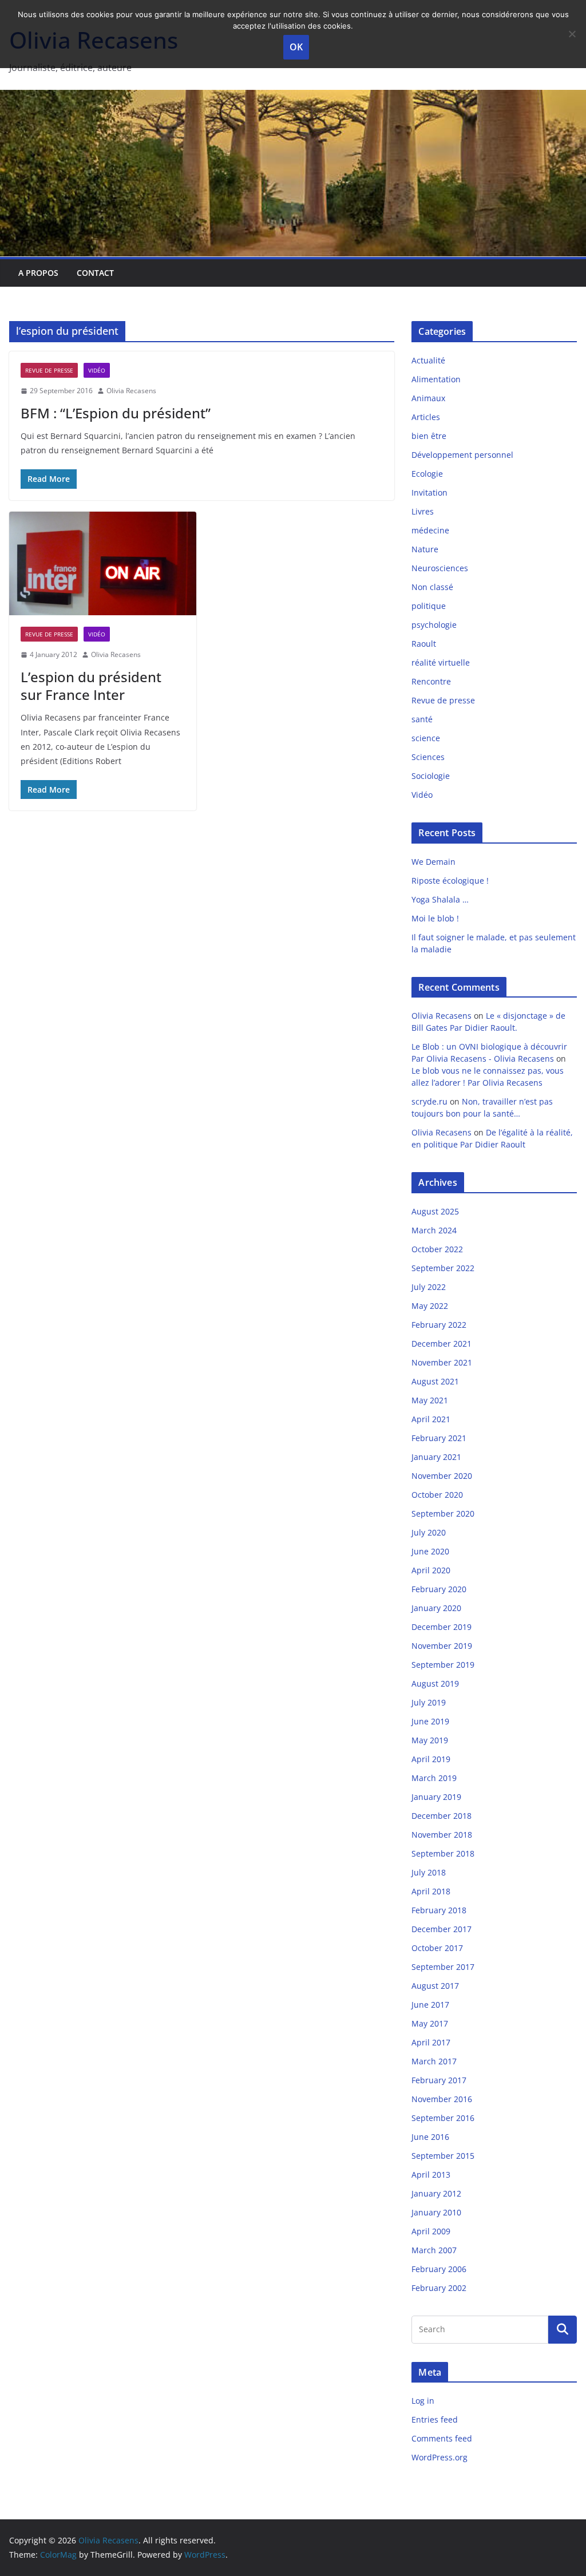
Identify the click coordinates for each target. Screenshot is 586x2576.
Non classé (432, 587)
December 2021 (442, 1344)
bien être (429, 436)
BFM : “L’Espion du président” (116, 413)
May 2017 (430, 2023)
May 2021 (430, 1400)
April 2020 (431, 1570)
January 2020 (436, 1608)
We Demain (433, 862)
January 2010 (436, 2212)
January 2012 (436, 2193)
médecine (430, 530)
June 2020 (430, 1551)
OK (296, 47)
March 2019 (434, 1778)
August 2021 (435, 1381)
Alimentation (436, 379)
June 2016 (430, 2137)
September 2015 (443, 2156)
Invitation (429, 492)
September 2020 (443, 1513)
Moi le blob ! (435, 918)
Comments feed (442, 2438)
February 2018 (439, 1910)
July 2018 (429, 1872)
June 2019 (430, 1721)
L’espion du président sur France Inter (91, 686)
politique (429, 606)
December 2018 (442, 1816)
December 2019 (442, 1627)
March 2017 (434, 2061)
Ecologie (427, 474)
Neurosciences (440, 568)
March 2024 (434, 1230)
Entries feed (435, 2419)
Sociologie (431, 776)
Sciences (428, 757)
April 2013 (431, 2175)
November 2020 (442, 1476)
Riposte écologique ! (450, 881)
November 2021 (442, 1362)
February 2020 (439, 1589)
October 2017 (437, 1948)
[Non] (572, 34)
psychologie (434, 625)
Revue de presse (49, 370)
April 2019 (431, 1759)
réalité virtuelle (441, 662)
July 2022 (429, 1287)
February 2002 (439, 2288)
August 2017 (435, 1986)
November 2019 (442, 1646)
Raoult (424, 644)
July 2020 (429, 1532)
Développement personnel (462, 455)
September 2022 (443, 1268)
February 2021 (439, 1438)
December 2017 (442, 1929)
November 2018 (442, 1835)
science (426, 738)
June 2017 (430, 2005)
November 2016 (442, 2099)
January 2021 (436, 1457)
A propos (38, 273)
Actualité (428, 360)
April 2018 (431, 1891)
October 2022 (437, 1249)
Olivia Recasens (131, 391)
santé (422, 719)
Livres (423, 511)
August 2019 (435, 1683)
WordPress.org (439, 2457)
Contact (95, 273)
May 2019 (430, 1740)
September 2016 (443, 2118)
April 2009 (431, 2231)
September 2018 (443, 1853)
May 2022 (430, 1306)
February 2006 (439, 2269)
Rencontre (431, 681)
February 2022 (439, 1325)
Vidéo (97, 370)
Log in (423, 2401)
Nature (425, 549)
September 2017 (443, 1967)
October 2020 (437, 1495)
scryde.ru (429, 1101)
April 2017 (431, 2042)
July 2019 (429, 1702)
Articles (426, 417)
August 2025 (435, 1211)
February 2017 (439, 2080)
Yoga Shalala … (440, 899)
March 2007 (434, 2250)
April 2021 (431, 1419)
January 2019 (436, 1797)
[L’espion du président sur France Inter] (103, 564)
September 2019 (443, 1665)
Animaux (428, 398)
